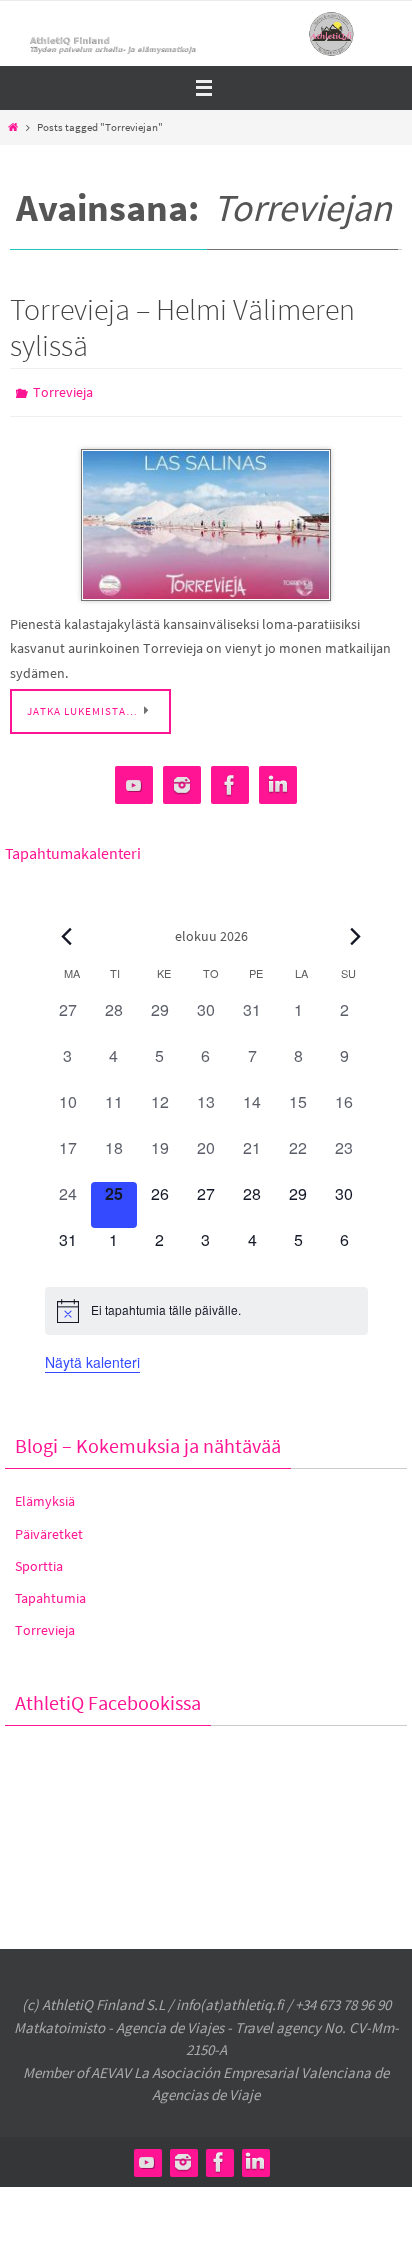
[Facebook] (230, 780)
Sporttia (39, 1561)
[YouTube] (134, 780)
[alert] (206, 1306)
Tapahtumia (50, 1593)
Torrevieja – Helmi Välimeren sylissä (182, 327)
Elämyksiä (45, 1497)
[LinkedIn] (278, 780)
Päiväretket (49, 1529)
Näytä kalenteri (92, 1357)
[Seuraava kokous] (356, 931)
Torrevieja (63, 391)
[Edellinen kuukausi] (67, 931)
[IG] (182, 780)
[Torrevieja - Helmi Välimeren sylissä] (206, 521)
